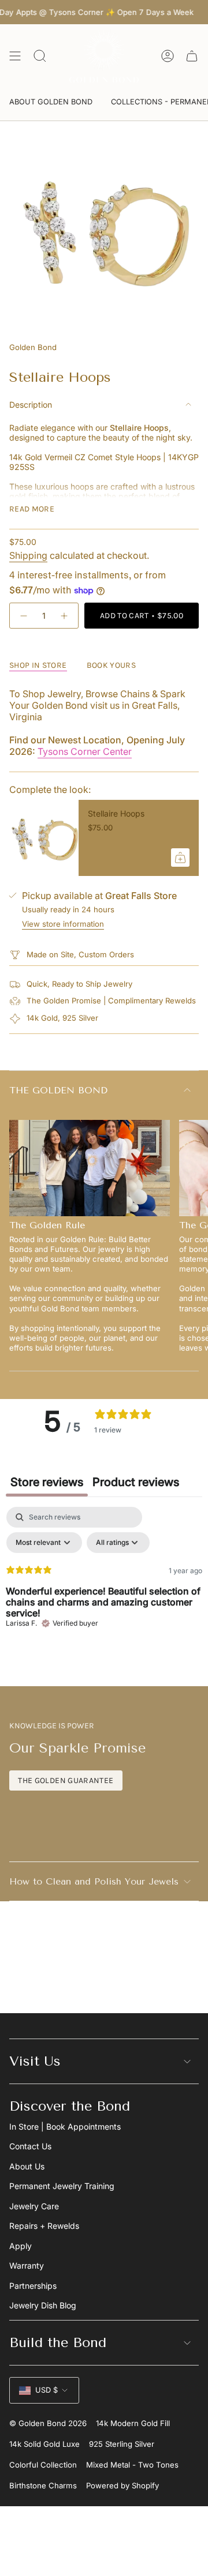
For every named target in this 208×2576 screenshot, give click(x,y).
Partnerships (33, 2286)
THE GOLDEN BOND (58, 1090)
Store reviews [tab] (47, 1482)
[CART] (192, 56)
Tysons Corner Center (85, 751)
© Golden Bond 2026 (48, 2423)
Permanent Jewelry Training (62, 2186)
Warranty (27, 2265)
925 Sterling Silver (122, 2444)
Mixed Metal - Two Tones (132, 2465)
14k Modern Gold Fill (133, 2423)
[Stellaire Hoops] (44, 838)
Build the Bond (58, 2342)
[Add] (180, 858)
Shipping (28, 555)
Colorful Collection (43, 2465)
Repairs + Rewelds (44, 2226)
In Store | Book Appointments (65, 2126)
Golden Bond (33, 347)
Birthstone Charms (43, 2485)
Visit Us (35, 2061)
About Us (27, 2166)
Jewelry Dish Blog (43, 2305)
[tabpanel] (104, 1593)
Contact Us (30, 2146)
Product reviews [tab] (136, 1482)
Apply (21, 2246)
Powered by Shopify (122, 2485)
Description (31, 405)
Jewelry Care (34, 2206)
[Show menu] (15, 56)
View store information (63, 924)
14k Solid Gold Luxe (44, 2444)
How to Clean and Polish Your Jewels (94, 1881)
